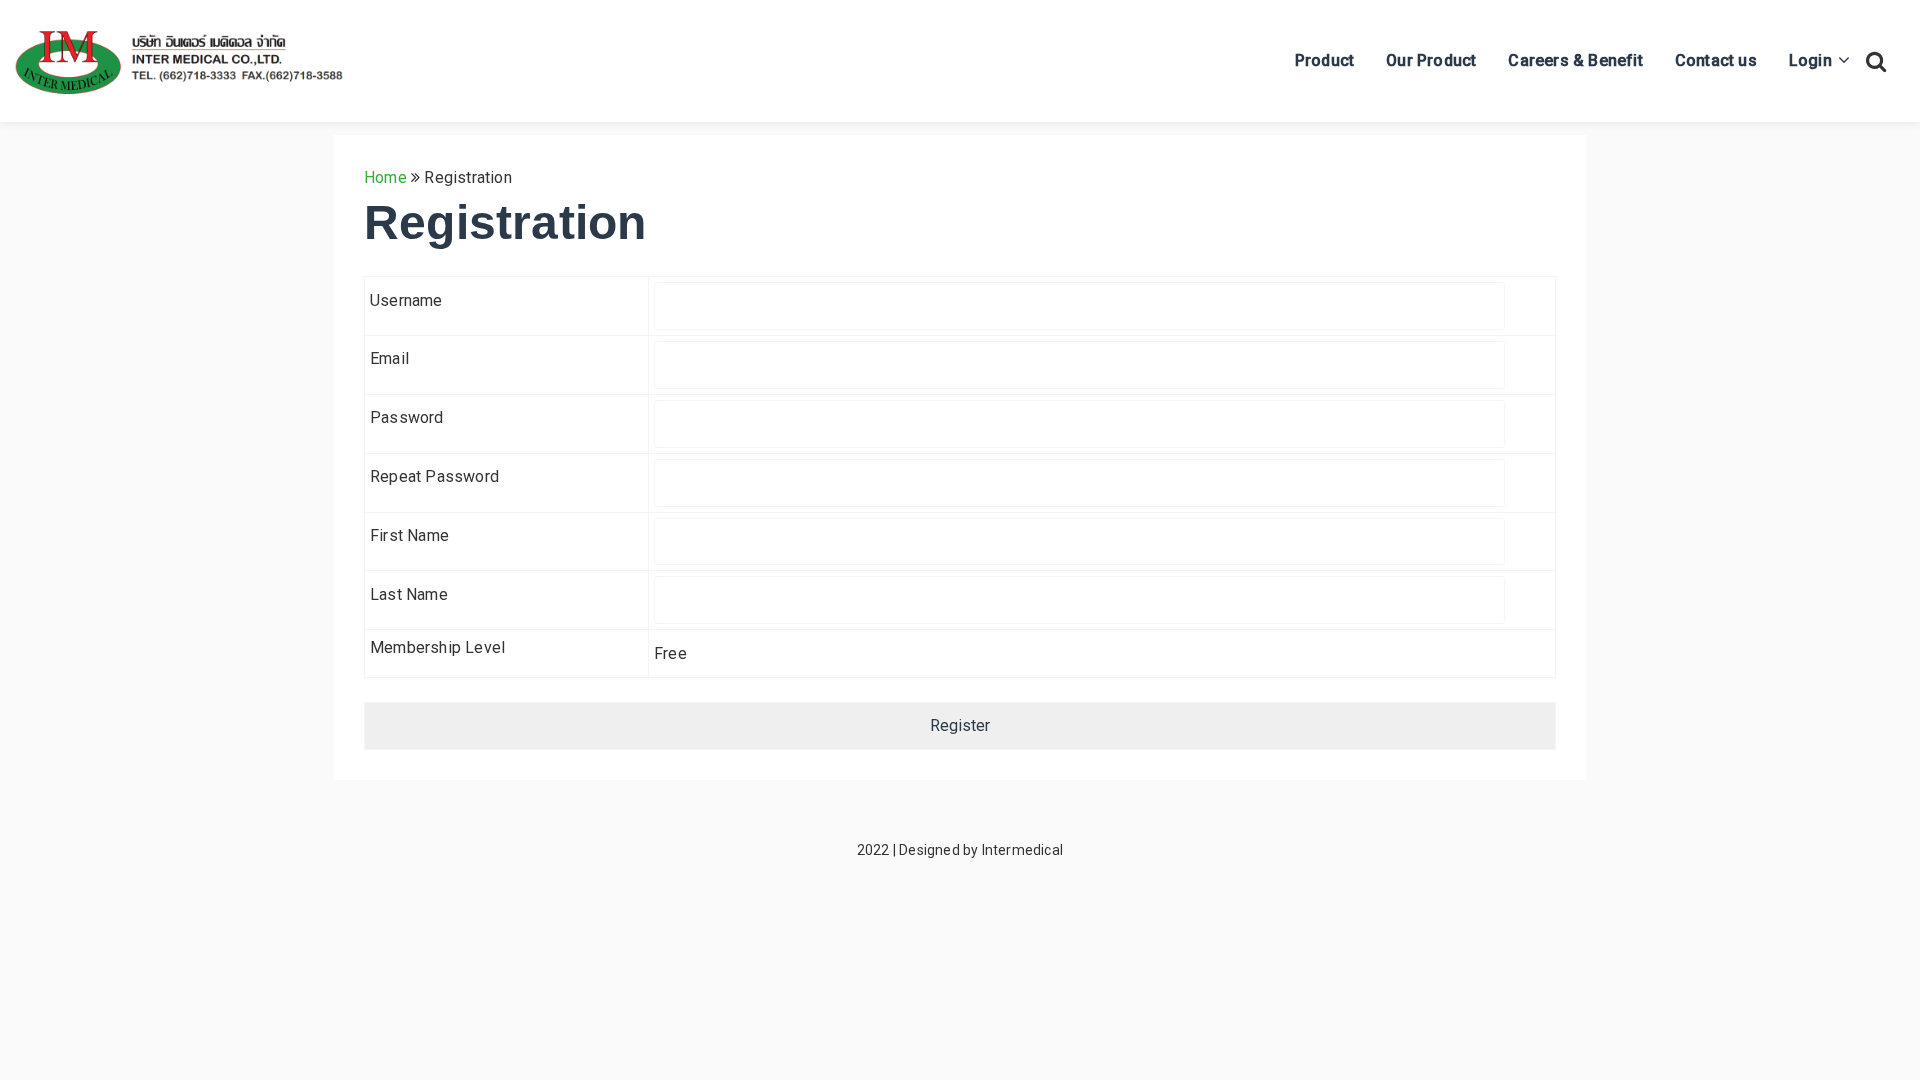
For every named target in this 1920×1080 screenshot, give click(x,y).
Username (406, 300)
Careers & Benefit (1575, 60)
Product (1324, 60)
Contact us (1716, 60)
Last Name (409, 594)
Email (389, 358)
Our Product (1431, 60)
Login (1810, 60)
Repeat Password (434, 476)
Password (407, 417)
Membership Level (437, 647)
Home (385, 177)
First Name (409, 535)
